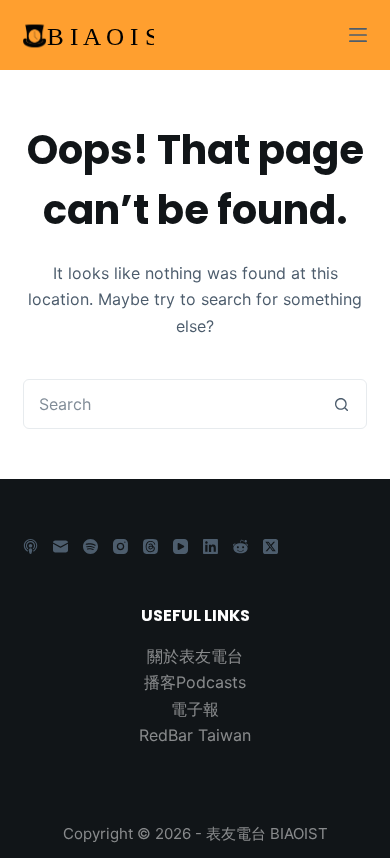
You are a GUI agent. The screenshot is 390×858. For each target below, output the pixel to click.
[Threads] (150, 546)
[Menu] (358, 35)
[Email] (60, 546)
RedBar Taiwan (195, 735)
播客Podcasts (195, 682)
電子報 (195, 709)
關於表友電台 (195, 656)
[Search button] (342, 404)
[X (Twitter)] (270, 546)
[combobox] (170, 404)
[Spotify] (90, 546)
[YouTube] (180, 546)
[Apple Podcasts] (30, 546)
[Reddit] (240, 546)
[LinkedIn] (210, 546)
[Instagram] (120, 546)
